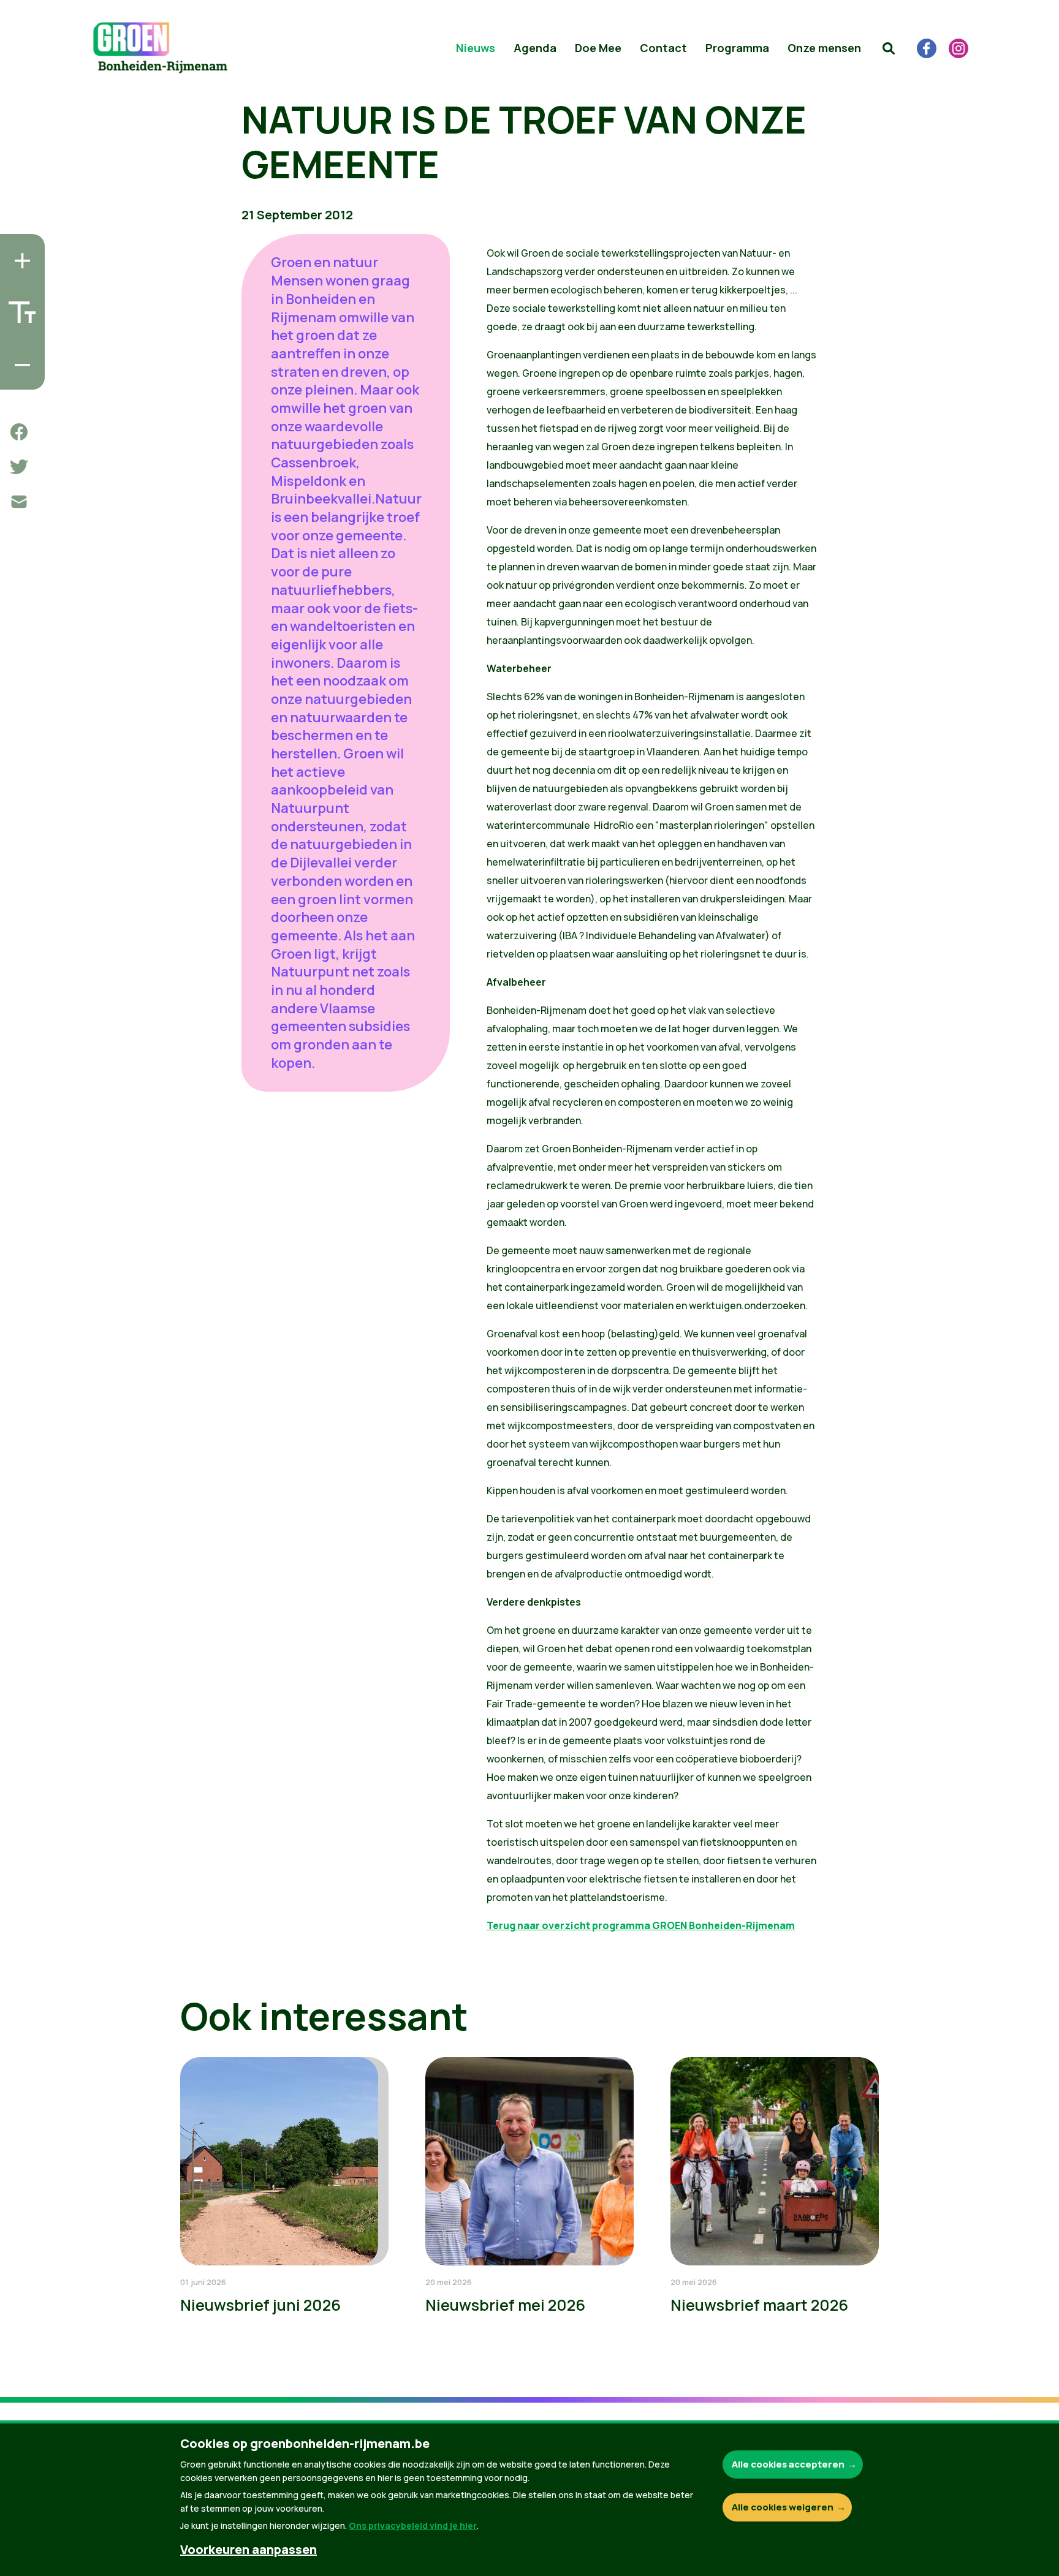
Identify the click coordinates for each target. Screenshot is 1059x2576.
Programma (737, 48)
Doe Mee (598, 48)
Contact (663, 48)
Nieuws (476, 48)
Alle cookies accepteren (788, 2464)
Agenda (535, 48)
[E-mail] (19, 502)
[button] (889, 48)
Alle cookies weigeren (783, 2507)
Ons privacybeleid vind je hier (413, 2525)
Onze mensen (824, 48)
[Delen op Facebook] (19, 432)
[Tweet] (19, 467)
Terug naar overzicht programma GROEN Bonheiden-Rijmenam (641, 1925)
